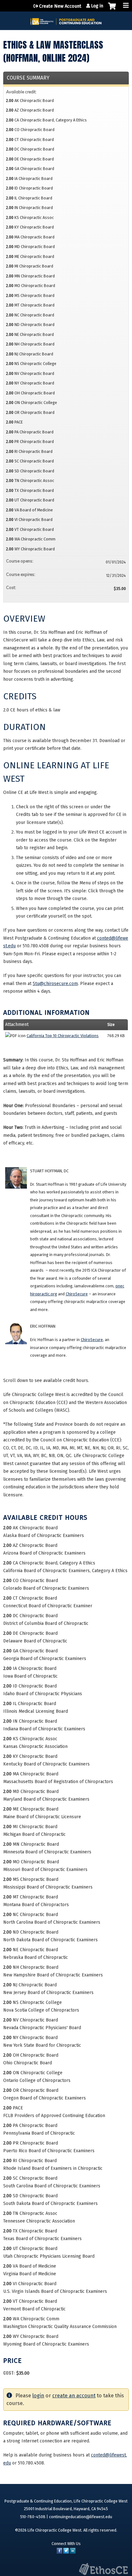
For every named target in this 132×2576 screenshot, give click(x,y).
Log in (97, 6)
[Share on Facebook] (59, 2552)
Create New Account (60, 6)
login (38, 2396)
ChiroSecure (77, 1294)
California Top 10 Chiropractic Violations (63, 1036)
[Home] (66, 19)
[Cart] (112, 9)
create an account (74, 2396)
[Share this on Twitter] (66, 2552)
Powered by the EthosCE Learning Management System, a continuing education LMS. (103, 2569)
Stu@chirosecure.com (55, 984)
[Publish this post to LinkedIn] (73, 2552)
